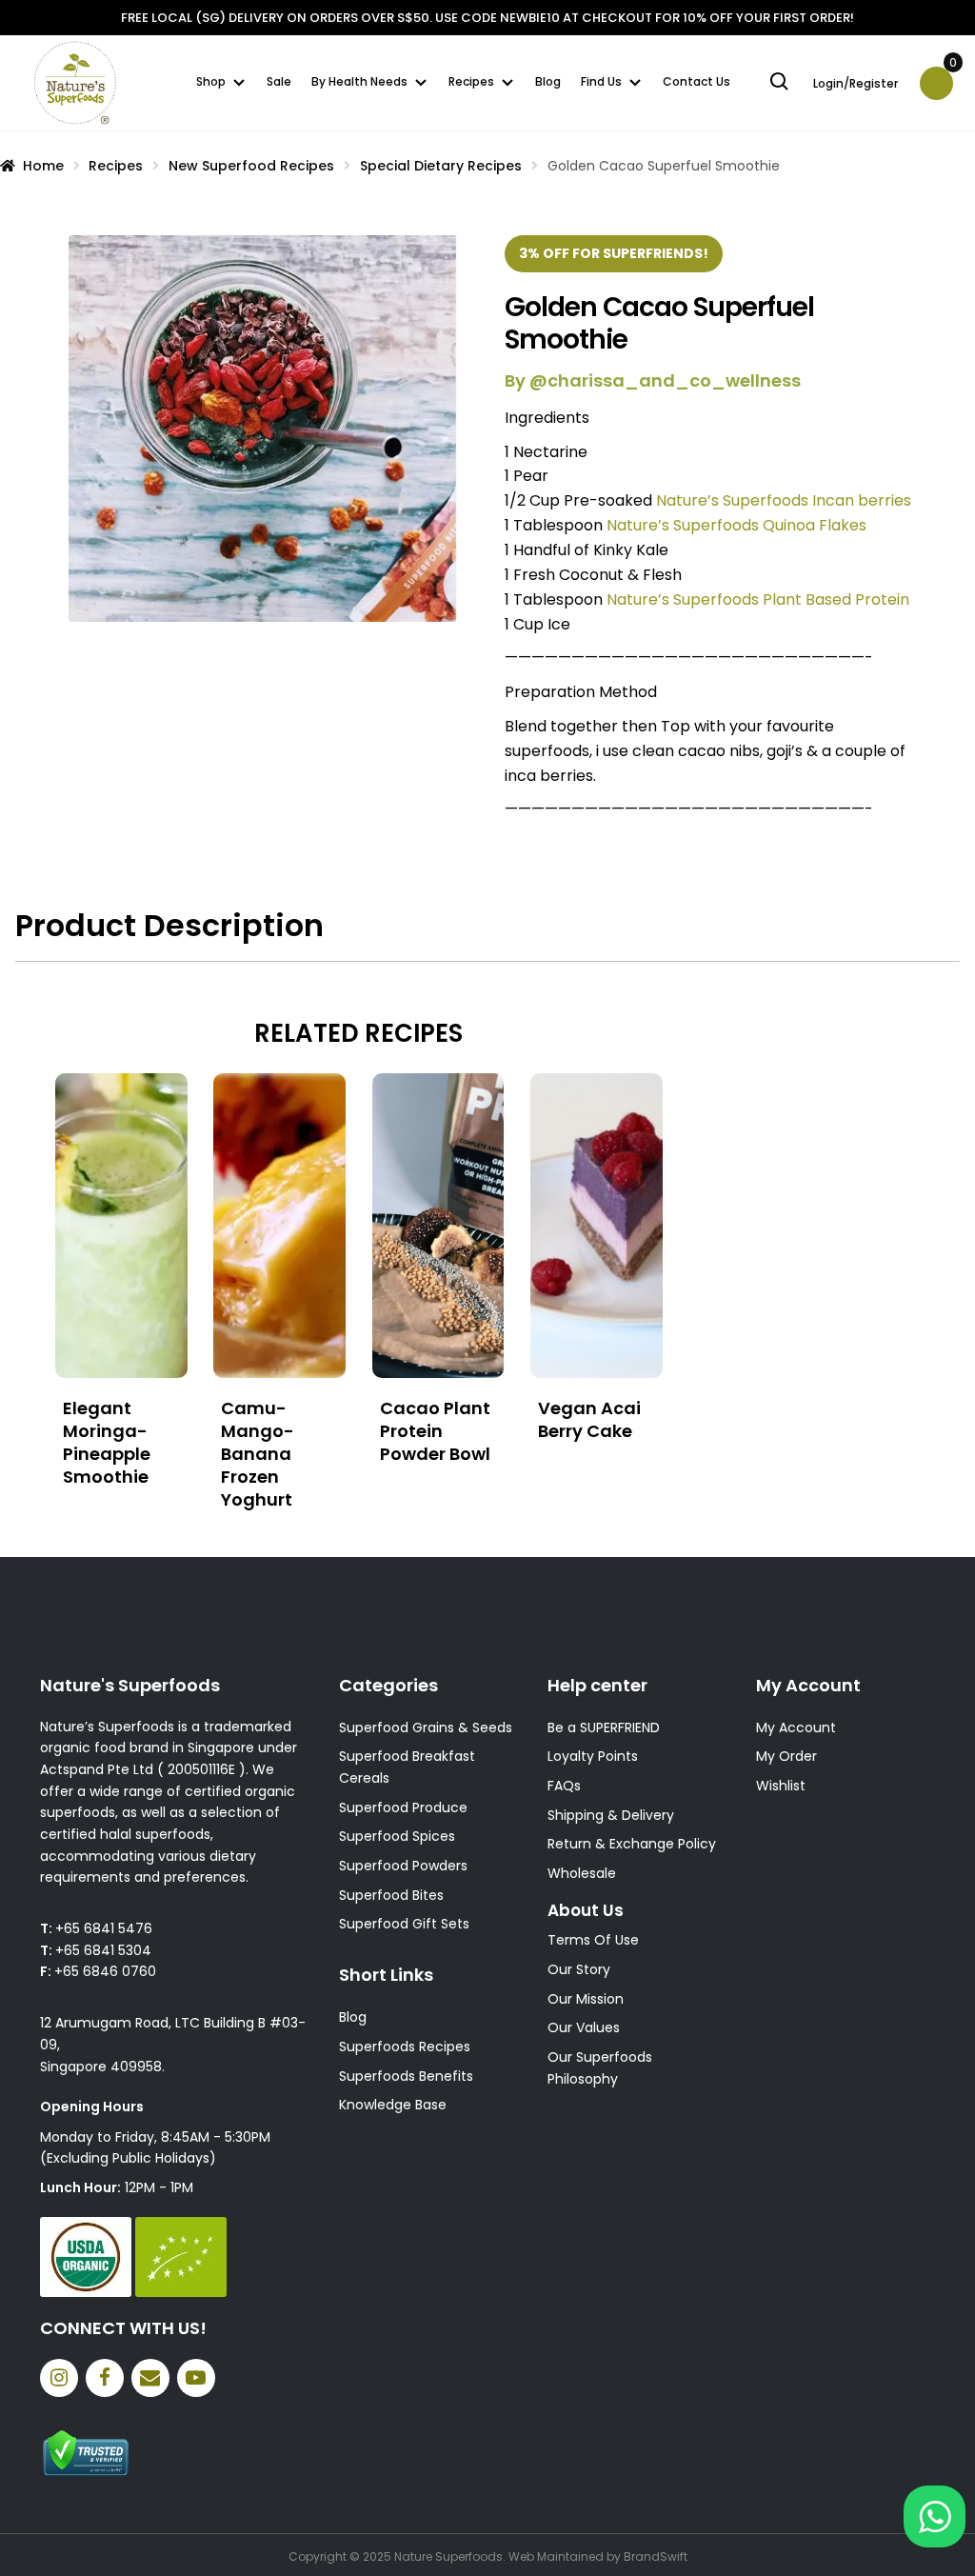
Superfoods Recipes (405, 2047)
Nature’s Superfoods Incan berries (784, 500)
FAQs (564, 1786)
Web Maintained (556, 2556)
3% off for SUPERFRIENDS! (614, 253)
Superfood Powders (403, 1866)
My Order (786, 1756)
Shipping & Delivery (611, 1815)
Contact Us (696, 81)
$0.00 (951, 69)
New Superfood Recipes (251, 166)
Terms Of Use (593, 1940)
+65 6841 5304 (103, 1950)
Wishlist (781, 1786)
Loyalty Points (593, 1756)
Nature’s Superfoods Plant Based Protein (758, 599)
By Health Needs (359, 81)
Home (43, 166)
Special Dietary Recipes (441, 166)
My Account (796, 1727)
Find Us (601, 81)
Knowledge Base (393, 2105)
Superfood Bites (391, 1895)
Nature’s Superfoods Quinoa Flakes (736, 525)
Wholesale (582, 1873)
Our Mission (586, 1999)
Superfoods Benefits (406, 2076)
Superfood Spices (397, 1836)
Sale (279, 81)
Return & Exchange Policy (632, 1844)
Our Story (579, 1969)
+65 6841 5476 (104, 1928)
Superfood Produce (403, 1807)
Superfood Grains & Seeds (426, 1727)
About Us (586, 1910)
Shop (211, 81)
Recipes (471, 81)
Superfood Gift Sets (404, 1924)
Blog (548, 81)
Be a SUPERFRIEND (604, 1727)
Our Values (584, 2027)
